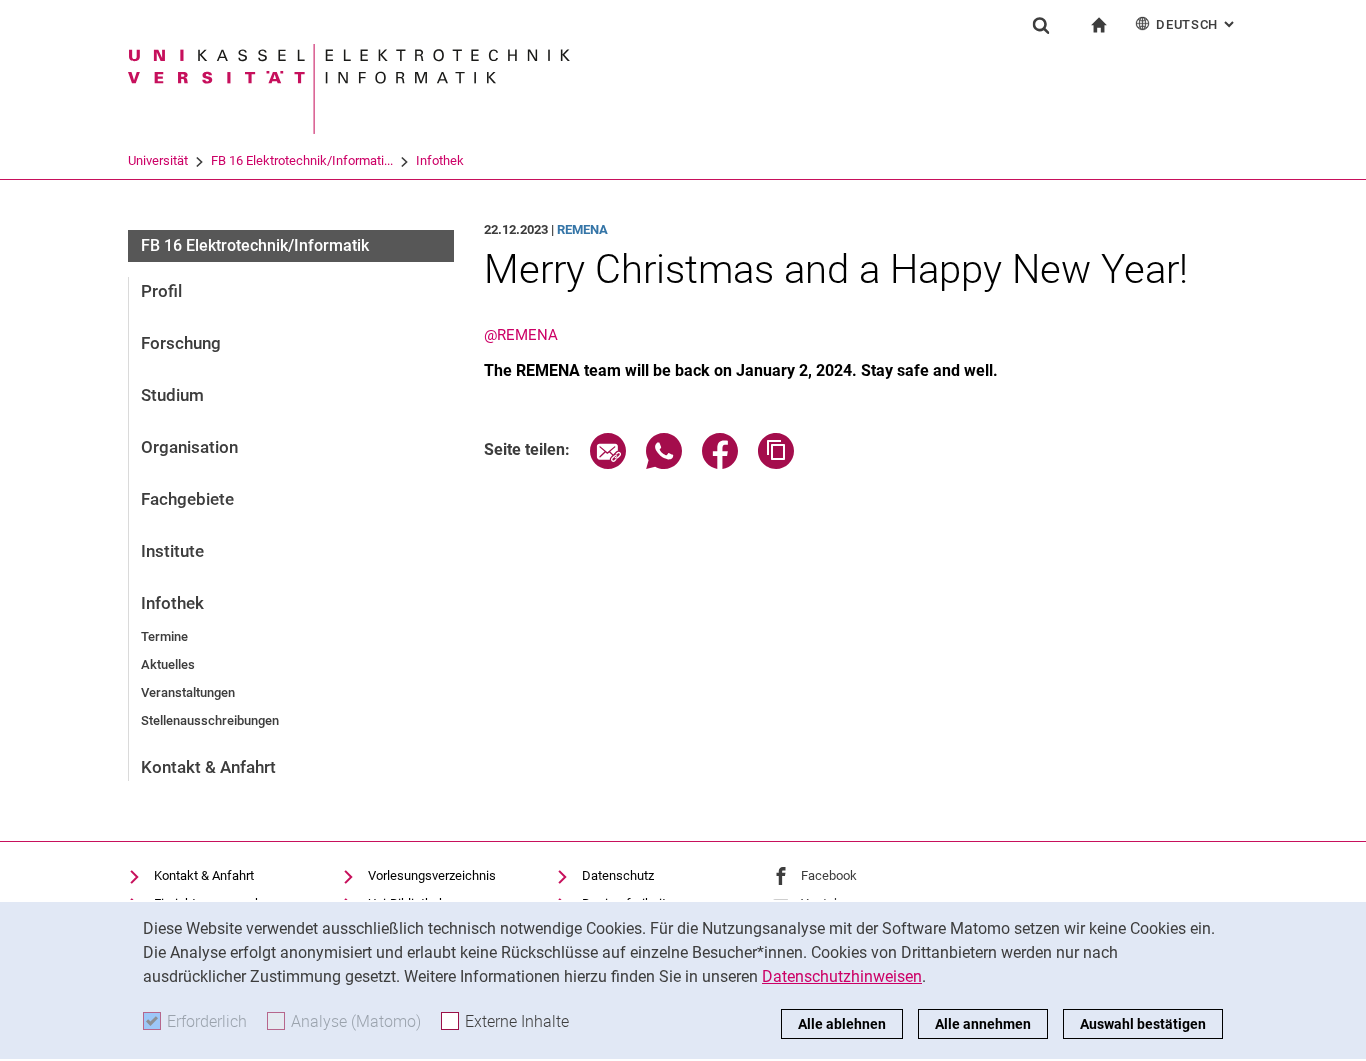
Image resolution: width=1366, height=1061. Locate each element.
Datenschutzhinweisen (842, 976)
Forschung (181, 343)
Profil (161, 291)
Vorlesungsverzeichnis (432, 875)
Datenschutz (618, 875)
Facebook (829, 875)
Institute (172, 551)
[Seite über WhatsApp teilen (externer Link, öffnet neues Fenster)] (664, 463)
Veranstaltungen (188, 692)
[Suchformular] (1041, 25)
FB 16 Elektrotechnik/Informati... (302, 160)
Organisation (189, 447)
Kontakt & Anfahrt (208, 767)
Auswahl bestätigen (1143, 1024)
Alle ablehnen (842, 1024)
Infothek (440, 160)
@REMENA (521, 335)
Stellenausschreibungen (210, 720)
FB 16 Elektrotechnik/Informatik (255, 245)
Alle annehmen (983, 1024)
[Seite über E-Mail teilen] (608, 463)
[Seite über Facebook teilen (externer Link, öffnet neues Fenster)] (720, 463)
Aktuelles (168, 664)
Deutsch (1197, 24)
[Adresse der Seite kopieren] (776, 463)
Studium (172, 395)
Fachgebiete (187, 499)
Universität (158, 160)
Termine (164, 636)
